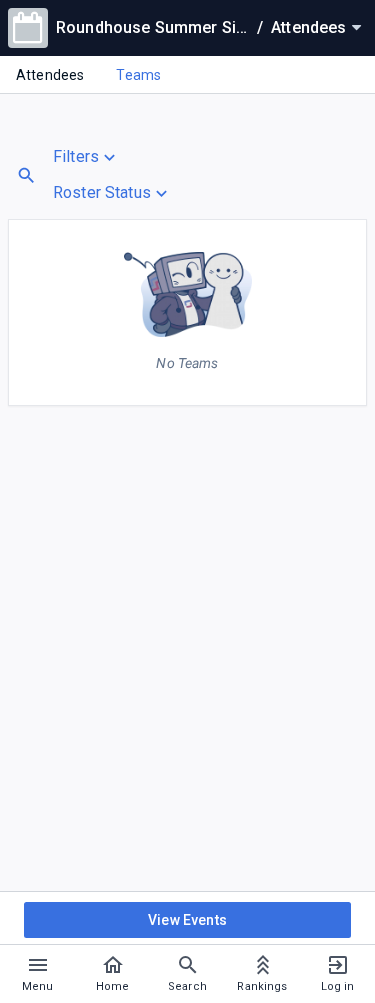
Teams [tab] (138, 75)
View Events (187, 920)
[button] (112, 157)
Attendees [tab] (50, 75)
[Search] (26, 175)
